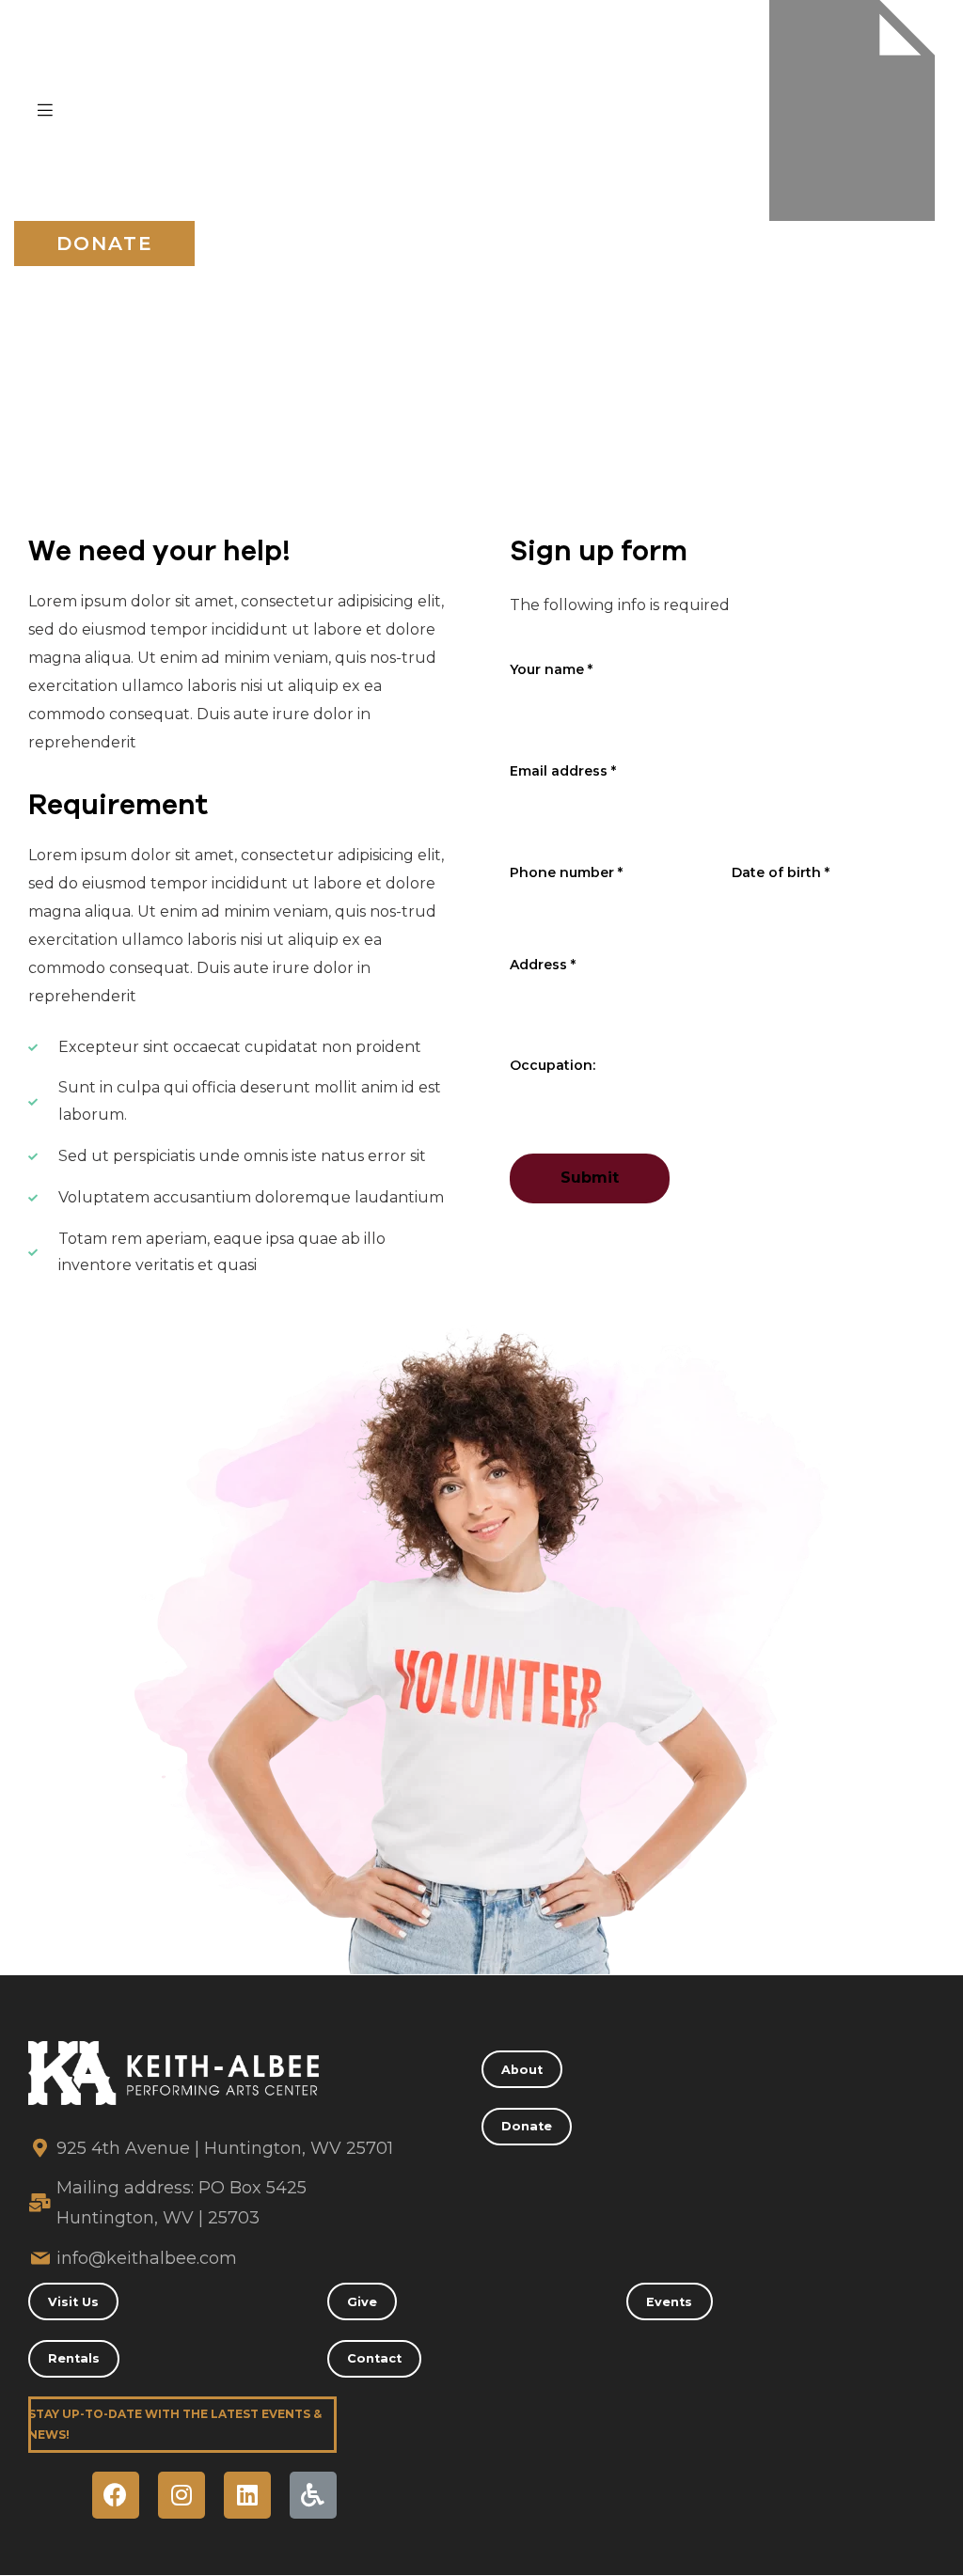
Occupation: (553, 1065)
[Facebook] (116, 2495)
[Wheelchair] (313, 2495)
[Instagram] (182, 2495)
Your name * (551, 669)
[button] (522, 2069)
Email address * (563, 771)
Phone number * (566, 872)
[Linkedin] (247, 2495)
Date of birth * (781, 872)
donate (105, 243)
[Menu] (45, 110)
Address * (543, 965)
